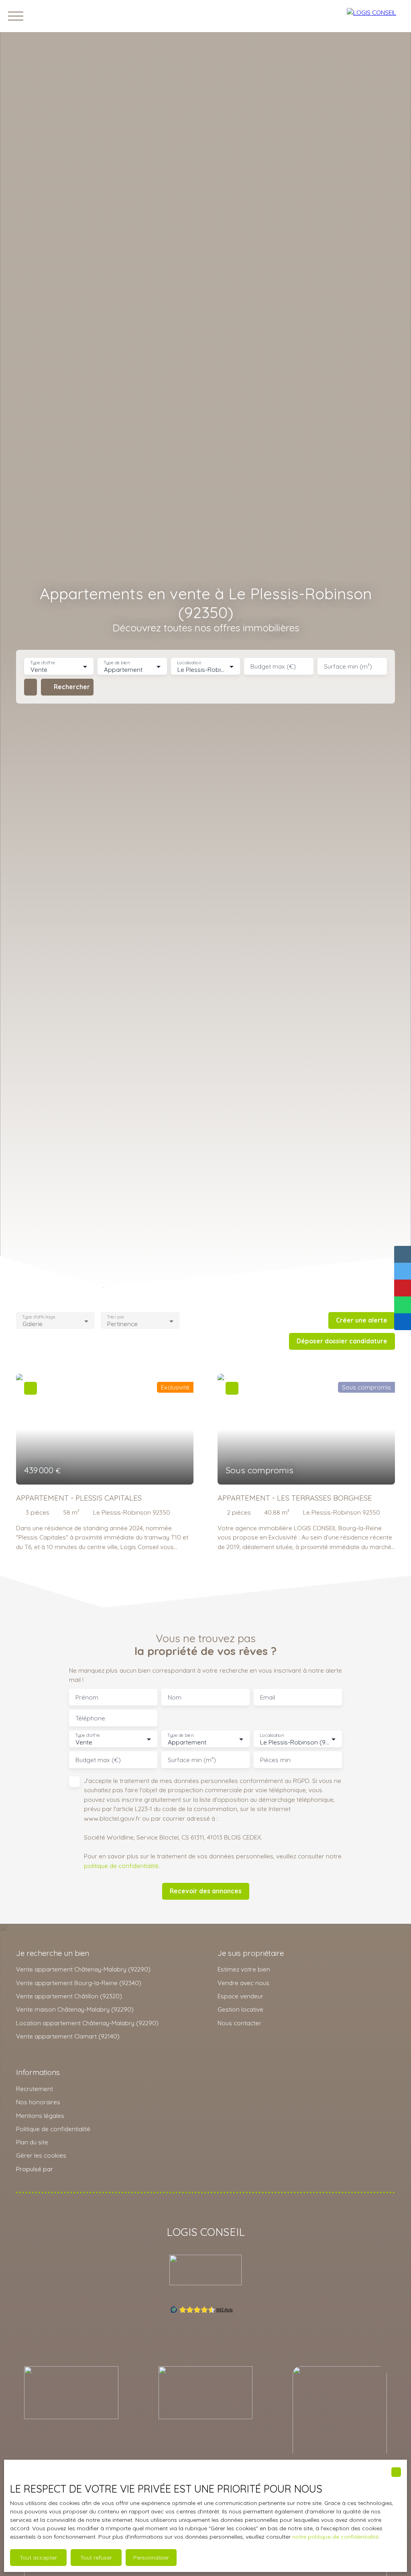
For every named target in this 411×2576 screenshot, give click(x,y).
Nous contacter (239, 2023)
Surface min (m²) (348, 666)
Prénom (87, 1697)
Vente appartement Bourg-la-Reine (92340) (79, 1983)
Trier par (116, 1317)
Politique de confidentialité (53, 2129)
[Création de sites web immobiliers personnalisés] (74, 2169)
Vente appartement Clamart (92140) (68, 2036)
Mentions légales (40, 2116)
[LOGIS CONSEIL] (375, 16)
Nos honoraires (38, 2102)
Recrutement (35, 2089)
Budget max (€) (273, 666)
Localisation (189, 663)
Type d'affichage (39, 1317)
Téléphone (90, 1718)
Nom (175, 1697)
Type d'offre (43, 663)
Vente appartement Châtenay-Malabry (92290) (83, 1969)
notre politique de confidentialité (335, 2537)
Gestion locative (240, 2009)
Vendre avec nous (243, 1983)
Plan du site (32, 2142)
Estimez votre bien (244, 1969)
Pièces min (275, 1760)
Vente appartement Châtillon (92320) (69, 1996)
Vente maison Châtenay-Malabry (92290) (75, 2009)
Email (268, 1697)
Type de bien (116, 663)
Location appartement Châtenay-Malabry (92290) (87, 2023)
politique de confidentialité (121, 1866)
